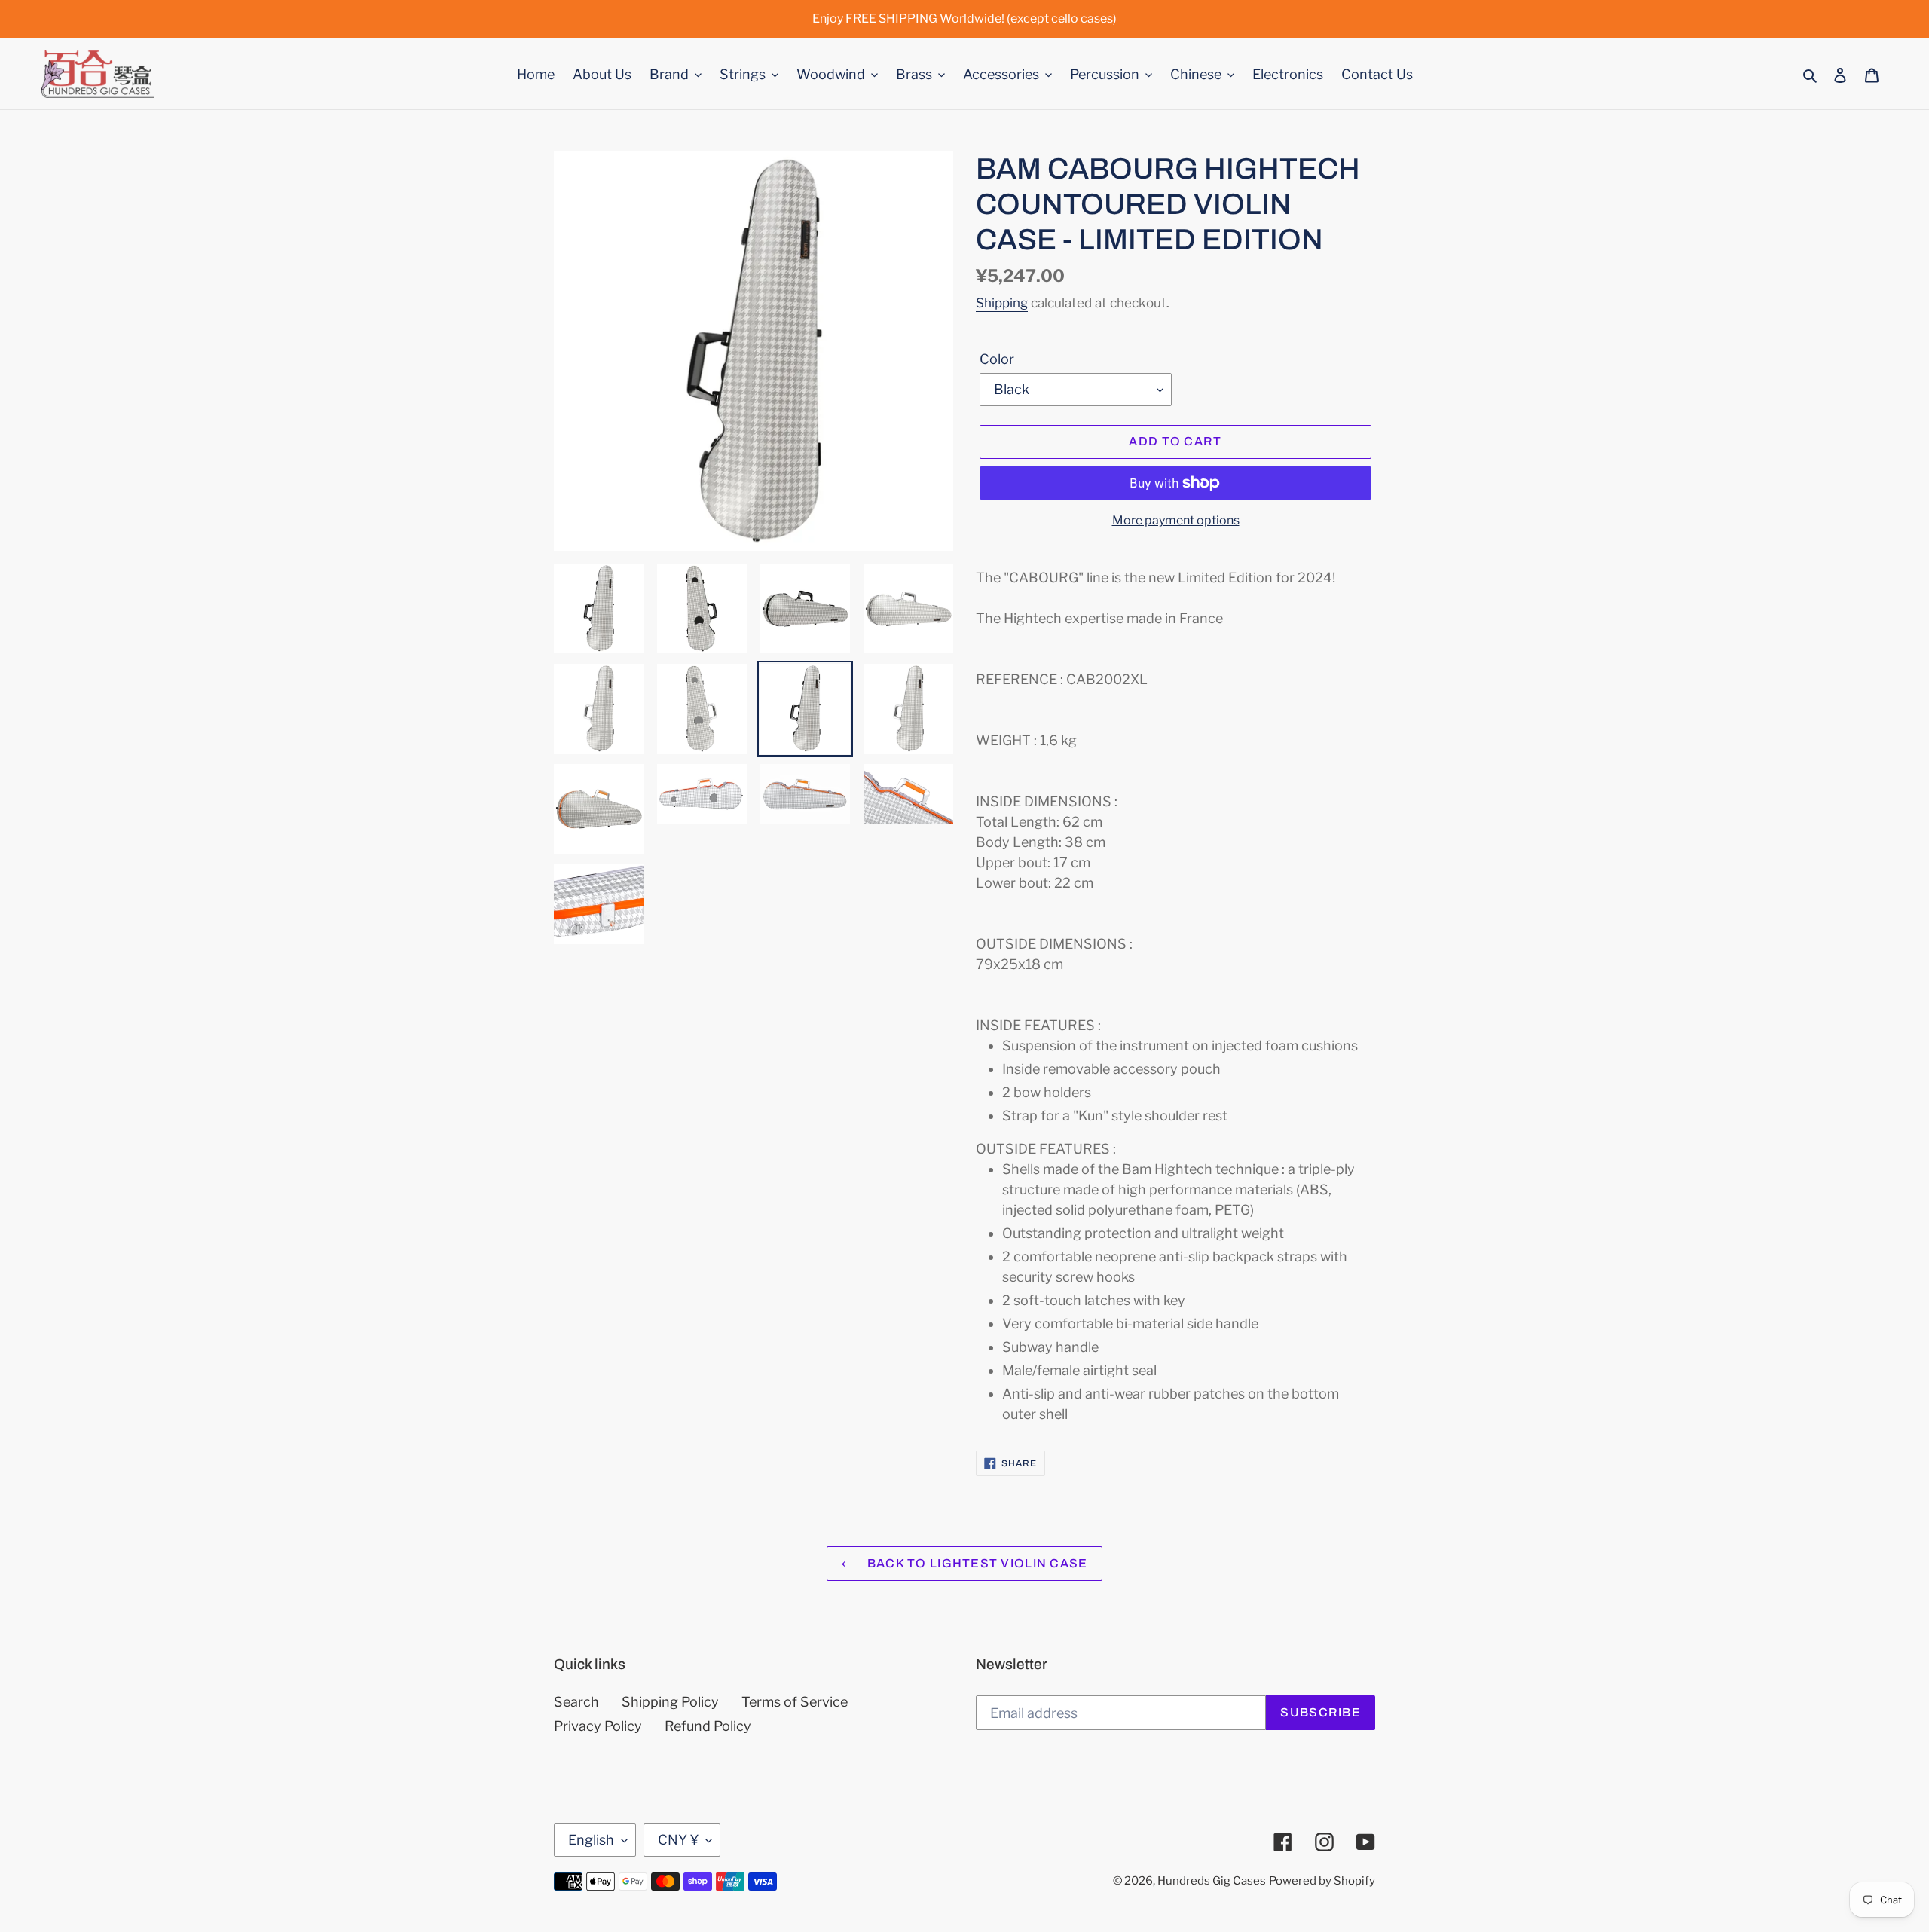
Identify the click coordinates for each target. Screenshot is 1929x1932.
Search (576, 1702)
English (591, 1840)
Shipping (1002, 303)
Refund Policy (708, 1726)
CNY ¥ (678, 1840)
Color (997, 359)
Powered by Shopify (1322, 1881)
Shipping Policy (670, 1702)
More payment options (1176, 520)
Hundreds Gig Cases (1212, 1881)
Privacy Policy (598, 1726)
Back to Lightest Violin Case (975, 1563)
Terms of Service (795, 1702)
